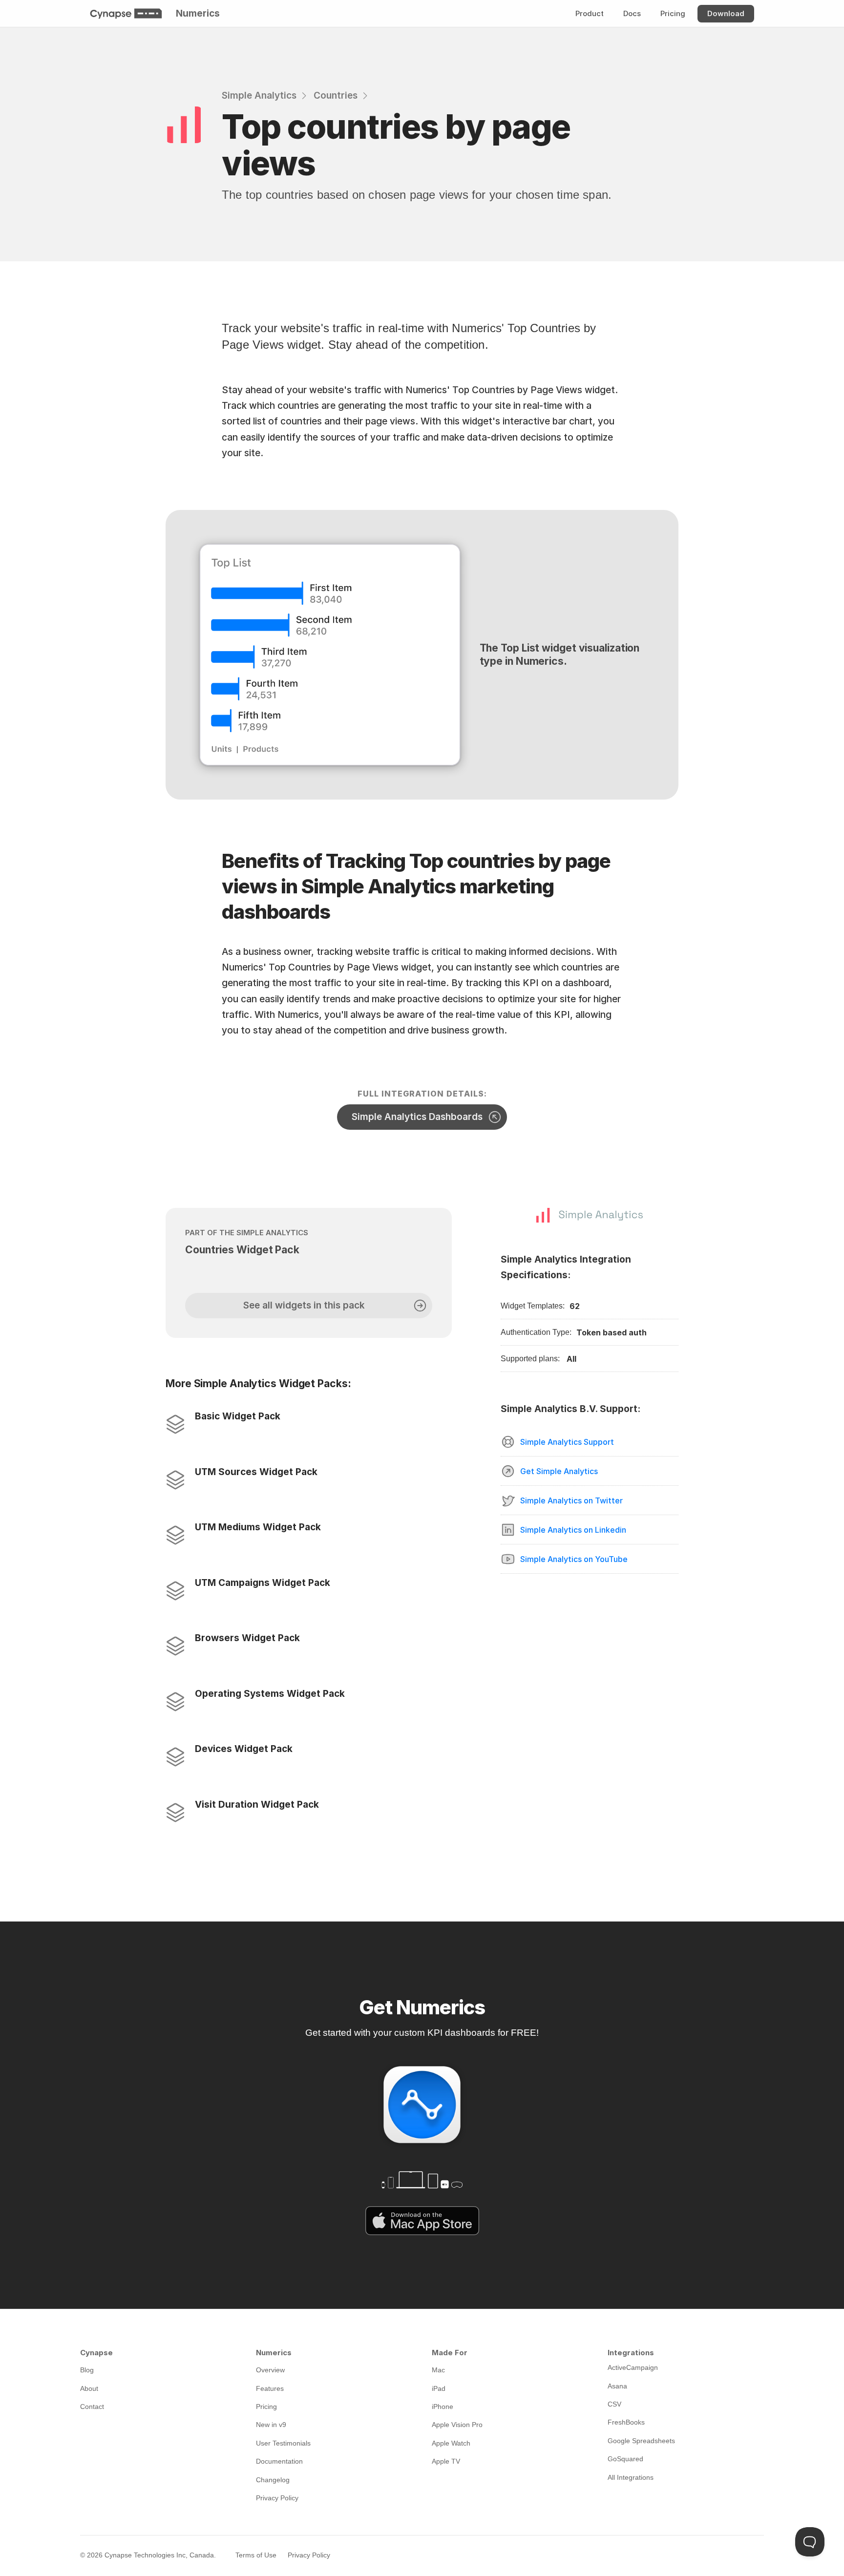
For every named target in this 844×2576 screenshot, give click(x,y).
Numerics (198, 13)
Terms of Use (256, 2555)
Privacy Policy (309, 2555)
